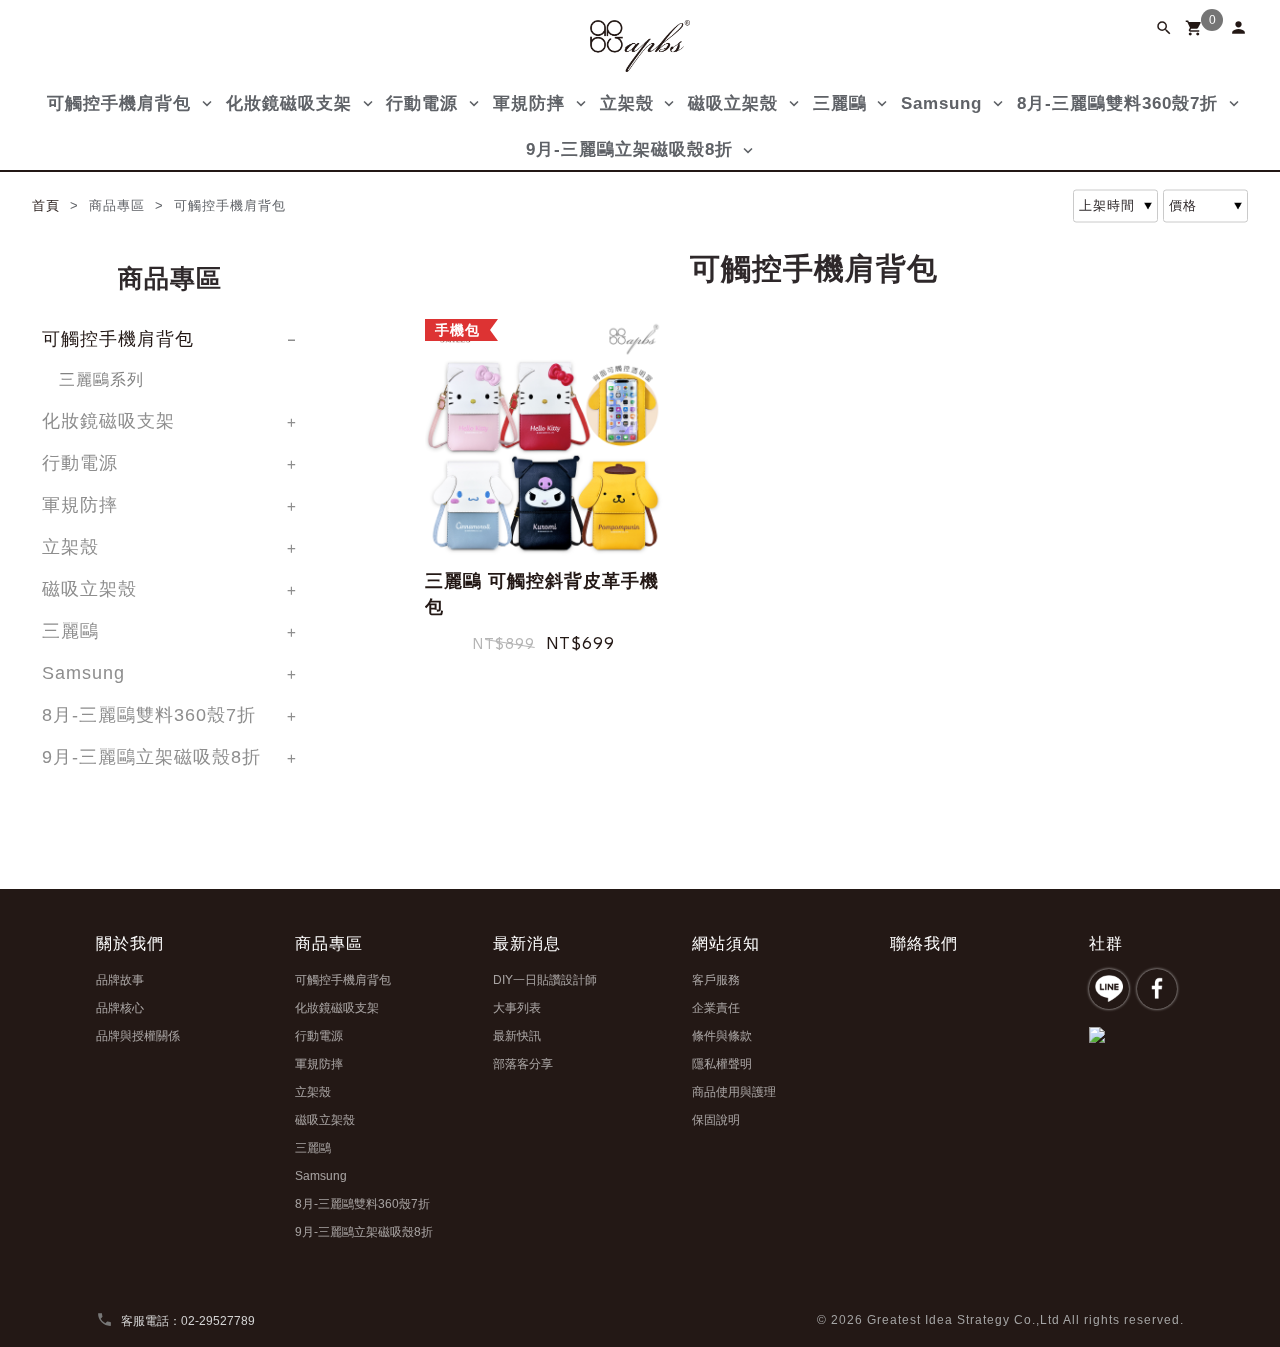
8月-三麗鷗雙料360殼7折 (1117, 103)
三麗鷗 (840, 103)
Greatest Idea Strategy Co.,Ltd (963, 1320)
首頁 (48, 205)
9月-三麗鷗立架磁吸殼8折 (629, 149)
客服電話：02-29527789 (175, 1321)
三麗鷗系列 (101, 379)
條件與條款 (722, 1036)
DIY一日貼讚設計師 (545, 980)
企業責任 (716, 1008)
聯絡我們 (924, 943)
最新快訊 (517, 1036)
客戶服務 (716, 980)
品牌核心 (120, 1008)
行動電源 (422, 103)
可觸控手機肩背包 (119, 103)
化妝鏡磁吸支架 (289, 103)
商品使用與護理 (734, 1092)
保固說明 (716, 1120)
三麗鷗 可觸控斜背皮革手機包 (542, 594)
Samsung (941, 103)
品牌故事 (120, 980)
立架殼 (627, 103)
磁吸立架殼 (733, 103)
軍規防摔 (529, 103)
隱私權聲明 (722, 1064)
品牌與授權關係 (138, 1036)
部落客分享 (523, 1064)
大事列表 (517, 1008)
